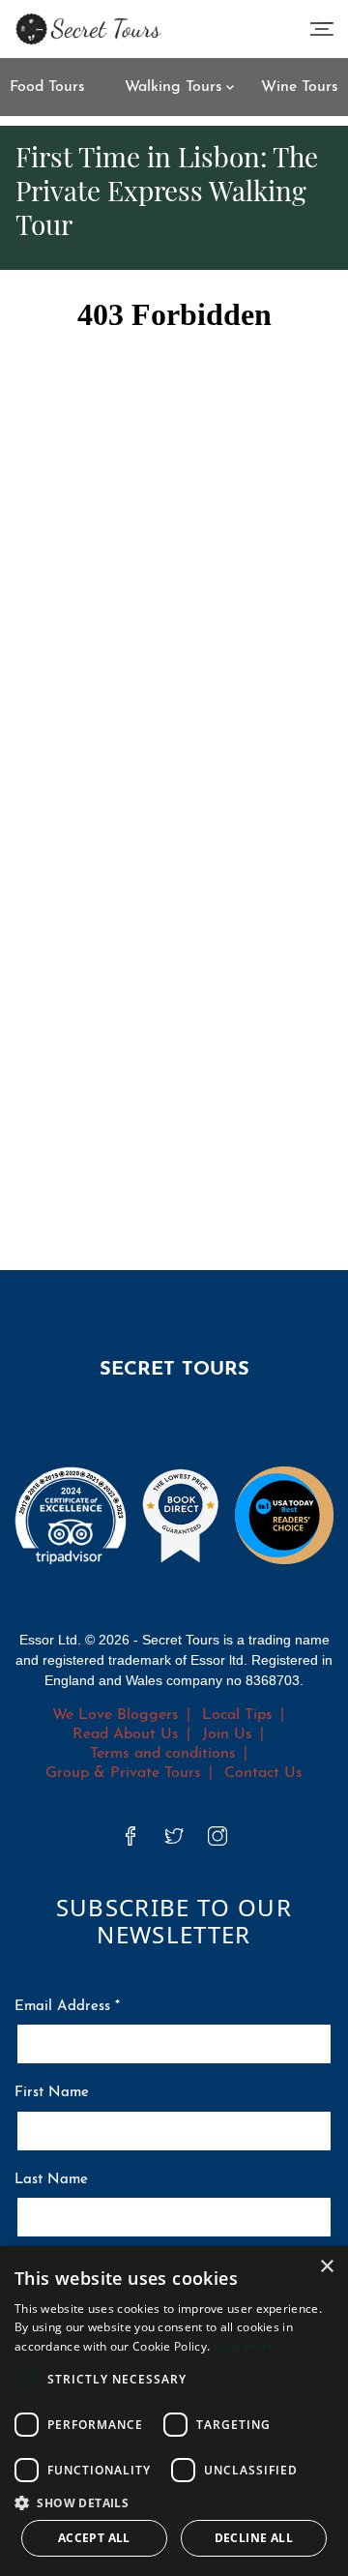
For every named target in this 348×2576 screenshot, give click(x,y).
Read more (245, 2346)
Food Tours (47, 87)
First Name (52, 2093)
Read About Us (126, 1734)
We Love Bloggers (116, 1715)
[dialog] (174, 2411)
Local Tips (237, 1715)
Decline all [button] (254, 2538)
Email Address (67, 2007)
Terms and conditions (163, 1754)
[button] (174, 2502)
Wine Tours (300, 87)
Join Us (227, 1734)
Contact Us (263, 1773)
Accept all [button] (94, 2538)
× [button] (326, 2267)
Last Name (51, 2180)
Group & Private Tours (123, 1773)
